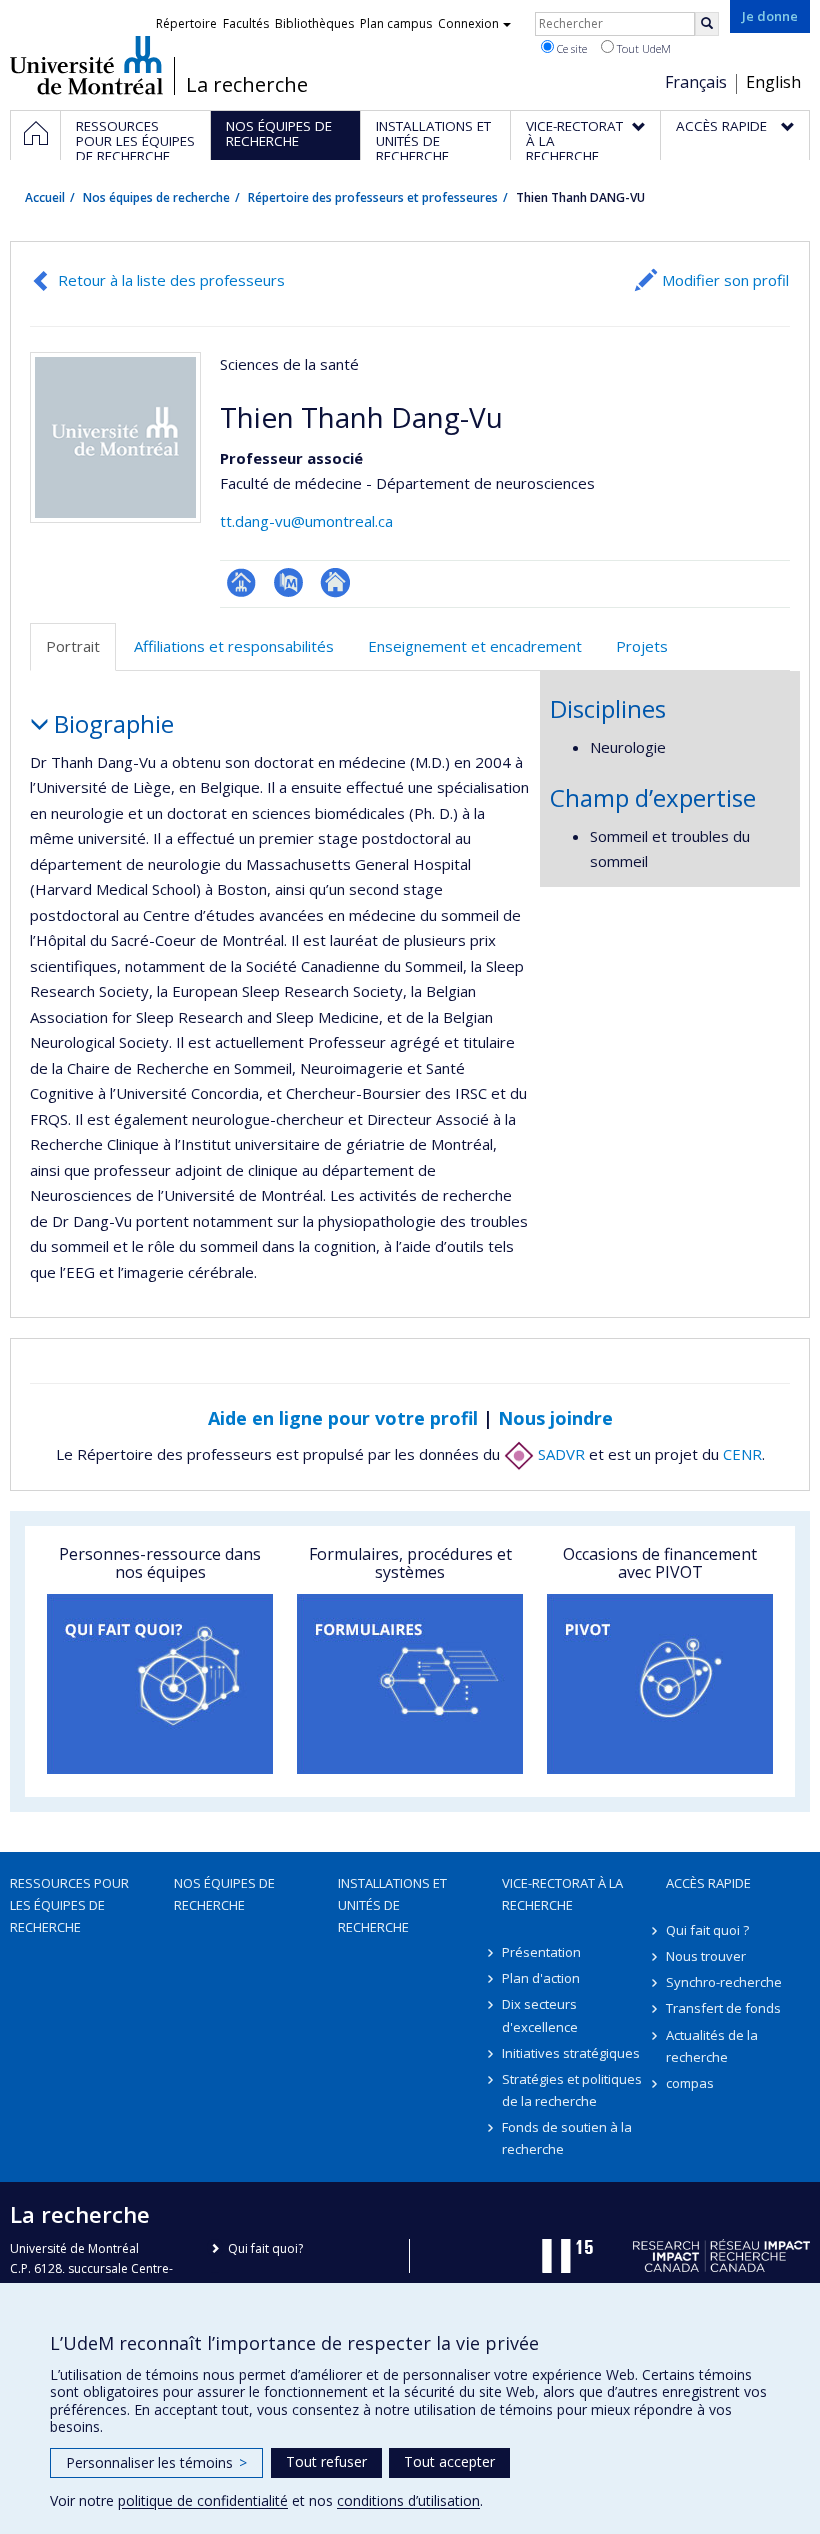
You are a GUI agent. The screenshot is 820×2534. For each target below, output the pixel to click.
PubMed (288, 582)
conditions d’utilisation (408, 2500)
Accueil (45, 197)
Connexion (468, 23)
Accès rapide (708, 1883)
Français (696, 82)
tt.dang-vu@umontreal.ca (306, 521)
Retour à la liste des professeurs (171, 280)
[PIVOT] (660, 1684)
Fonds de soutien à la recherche (567, 2138)
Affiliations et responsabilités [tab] (234, 646)
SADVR (559, 1454)
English (773, 82)
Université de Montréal (86, 65)
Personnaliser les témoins (156, 2462)
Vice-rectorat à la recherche (562, 1894)
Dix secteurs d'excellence (540, 2015)
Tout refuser (326, 2461)
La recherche (247, 85)
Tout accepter (449, 2461)
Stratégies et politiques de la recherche (572, 2090)
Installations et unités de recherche (392, 1905)
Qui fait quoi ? (707, 1930)
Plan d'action (541, 1978)
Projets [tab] (642, 646)
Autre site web (335, 582)
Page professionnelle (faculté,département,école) (241, 582)
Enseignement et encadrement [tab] (475, 646)
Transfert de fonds (723, 2008)
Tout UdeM (642, 48)
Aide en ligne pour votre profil (343, 1418)
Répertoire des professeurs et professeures (373, 197)
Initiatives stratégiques (571, 2053)
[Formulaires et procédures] (410, 1684)
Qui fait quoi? (265, 2248)
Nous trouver (706, 1956)
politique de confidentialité (203, 2500)
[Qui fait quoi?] (160, 1684)
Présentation (541, 1952)
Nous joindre (555, 1418)
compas (690, 2083)
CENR (742, 1454)
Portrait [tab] (73, 646)
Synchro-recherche (724, 1982)
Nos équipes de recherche (156, 197)
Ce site (570, 48)
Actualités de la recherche (712, 2046)
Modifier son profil (725, 280)
